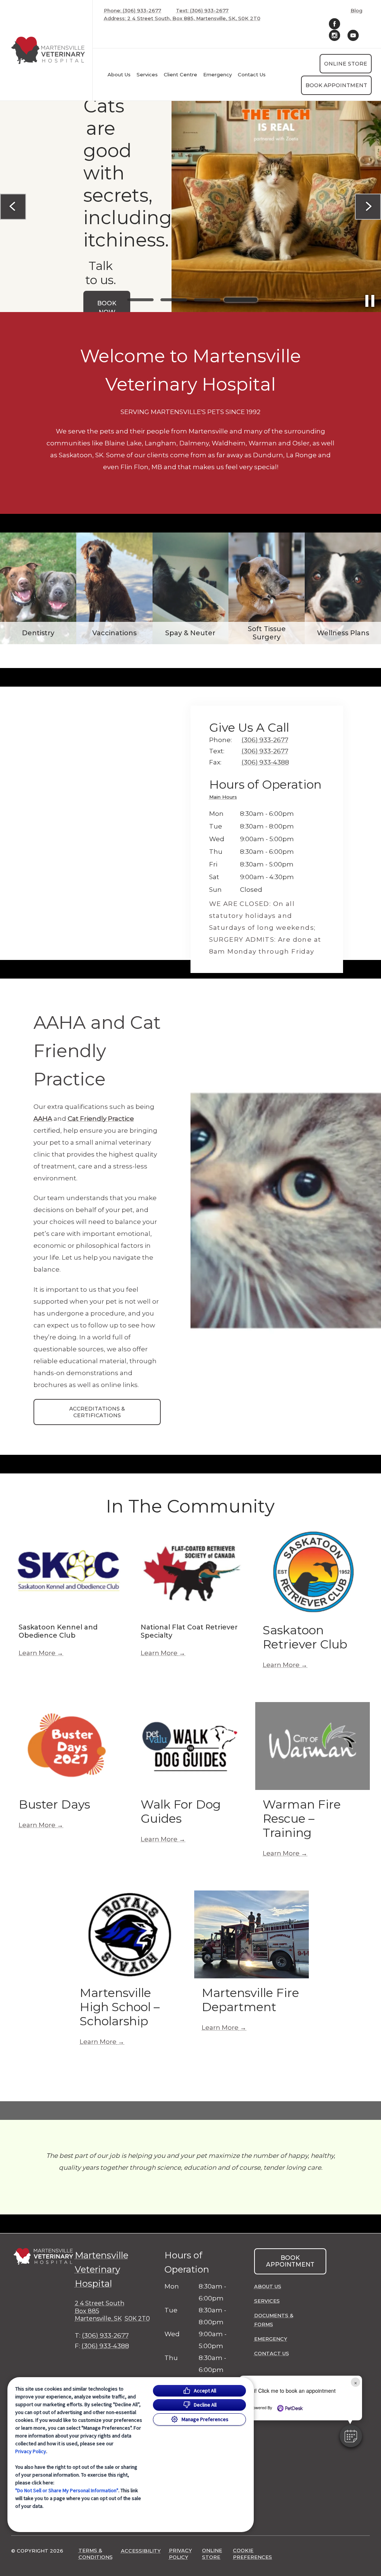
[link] (48, 50)
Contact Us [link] (252, 74)
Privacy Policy (31, 2451)
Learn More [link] (37, 1653)
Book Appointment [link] (336, 85)
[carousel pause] (370, 301)
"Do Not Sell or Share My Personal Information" (67, 2490)
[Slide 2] (174, 300)
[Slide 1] (140, 300)
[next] (368, 207)
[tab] (225, 798)
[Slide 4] (241, 300)
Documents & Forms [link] (274, 2320)
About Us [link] (268, 2286)
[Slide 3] (207, 300)
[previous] (13, 207)
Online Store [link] (346, 64)
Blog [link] (356, 11)
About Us (119, 74)
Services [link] (147, 74)
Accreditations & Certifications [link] (97, 1412)
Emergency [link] (217, 74)
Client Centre (180, 74)
